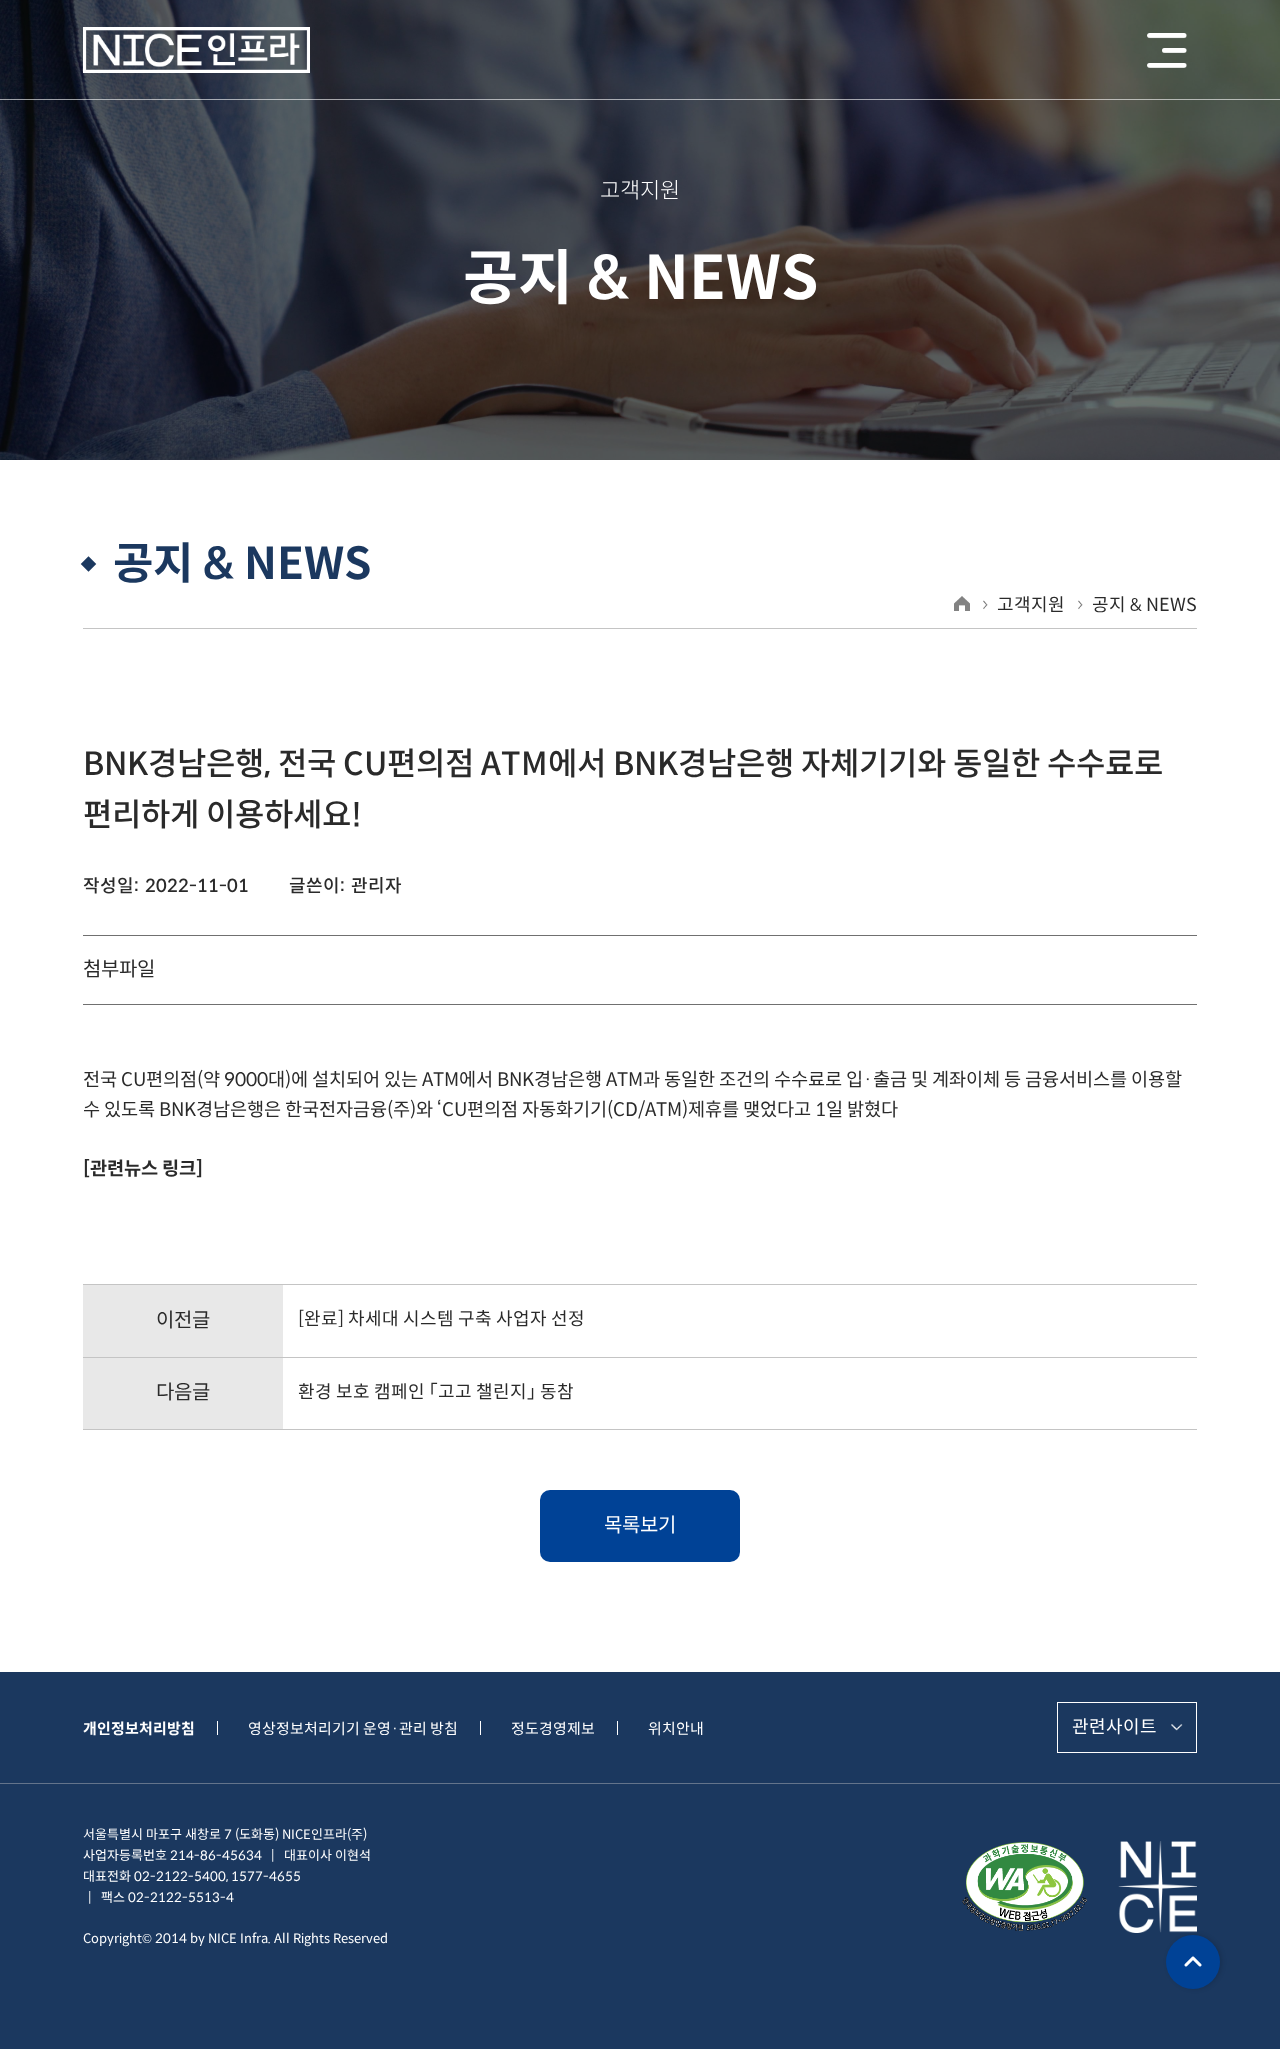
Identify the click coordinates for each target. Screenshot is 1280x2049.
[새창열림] (1024, 1886)
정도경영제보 (553, 1728)
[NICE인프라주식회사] (196, 50)
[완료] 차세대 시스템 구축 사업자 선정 (441, 1319)
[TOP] (1193, 1962)
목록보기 (640, 1525)
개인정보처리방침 (139, 1728)
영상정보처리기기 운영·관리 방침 (353, 1728)
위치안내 (676, 1728)
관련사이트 (1114, 1727)
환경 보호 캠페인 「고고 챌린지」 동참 (436, 1392)
